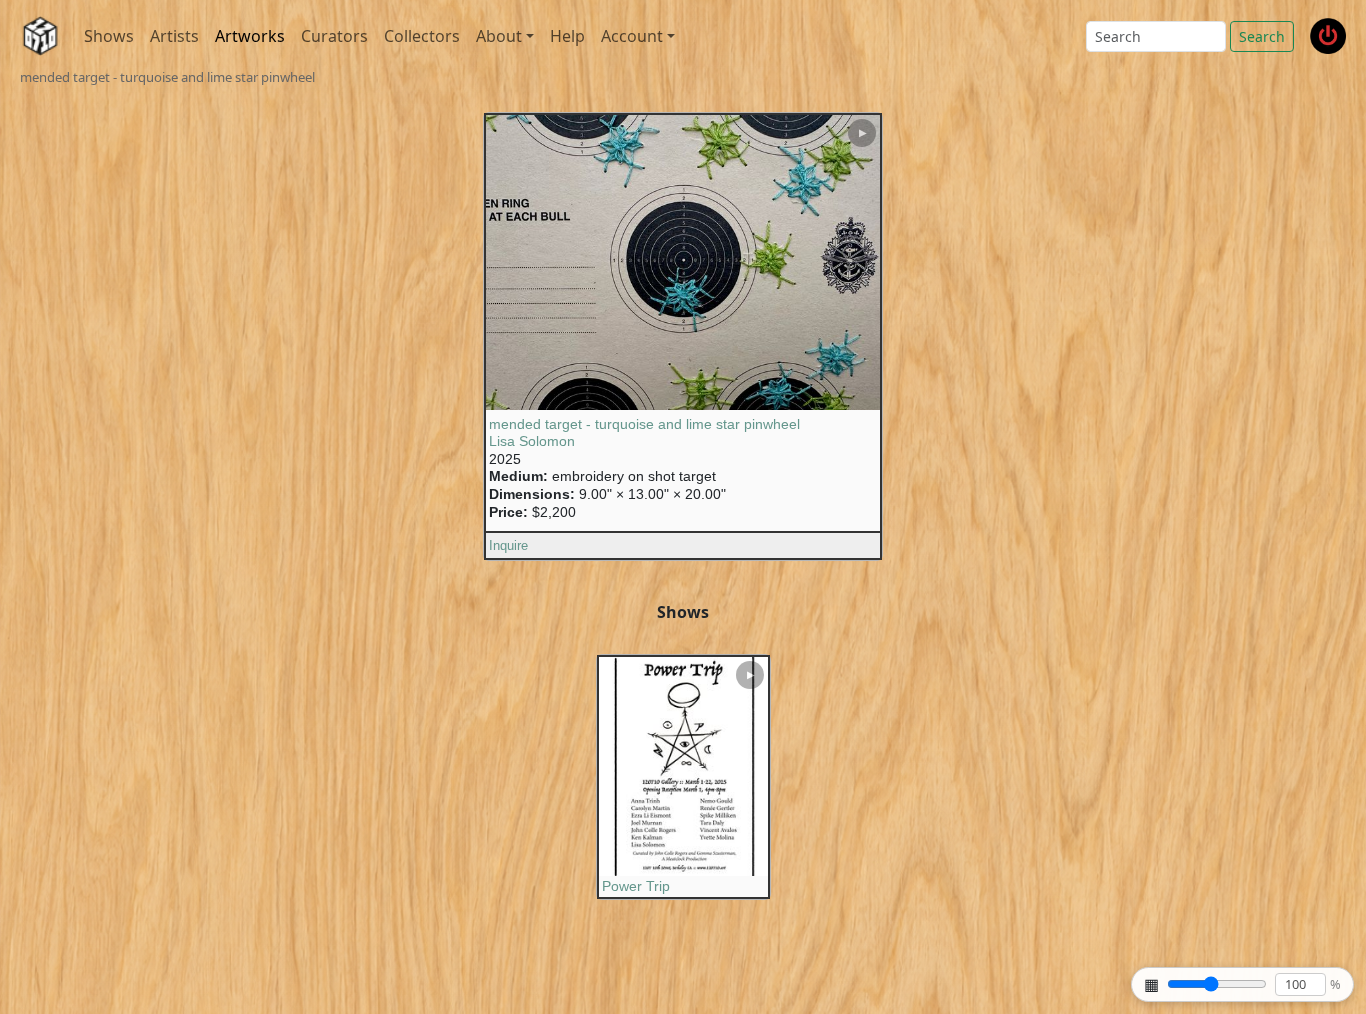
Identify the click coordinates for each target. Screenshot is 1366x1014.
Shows (109, 36)
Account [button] (632, 36)
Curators (334, 36)
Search (1262, 36)
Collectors (422, 36)
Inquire (508, 545)
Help (567, 36)
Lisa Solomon (532, 441)
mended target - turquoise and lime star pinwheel (644, 424)
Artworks (250, 36)
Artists (174, 36)
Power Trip (636, 886)
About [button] (499, 36)
